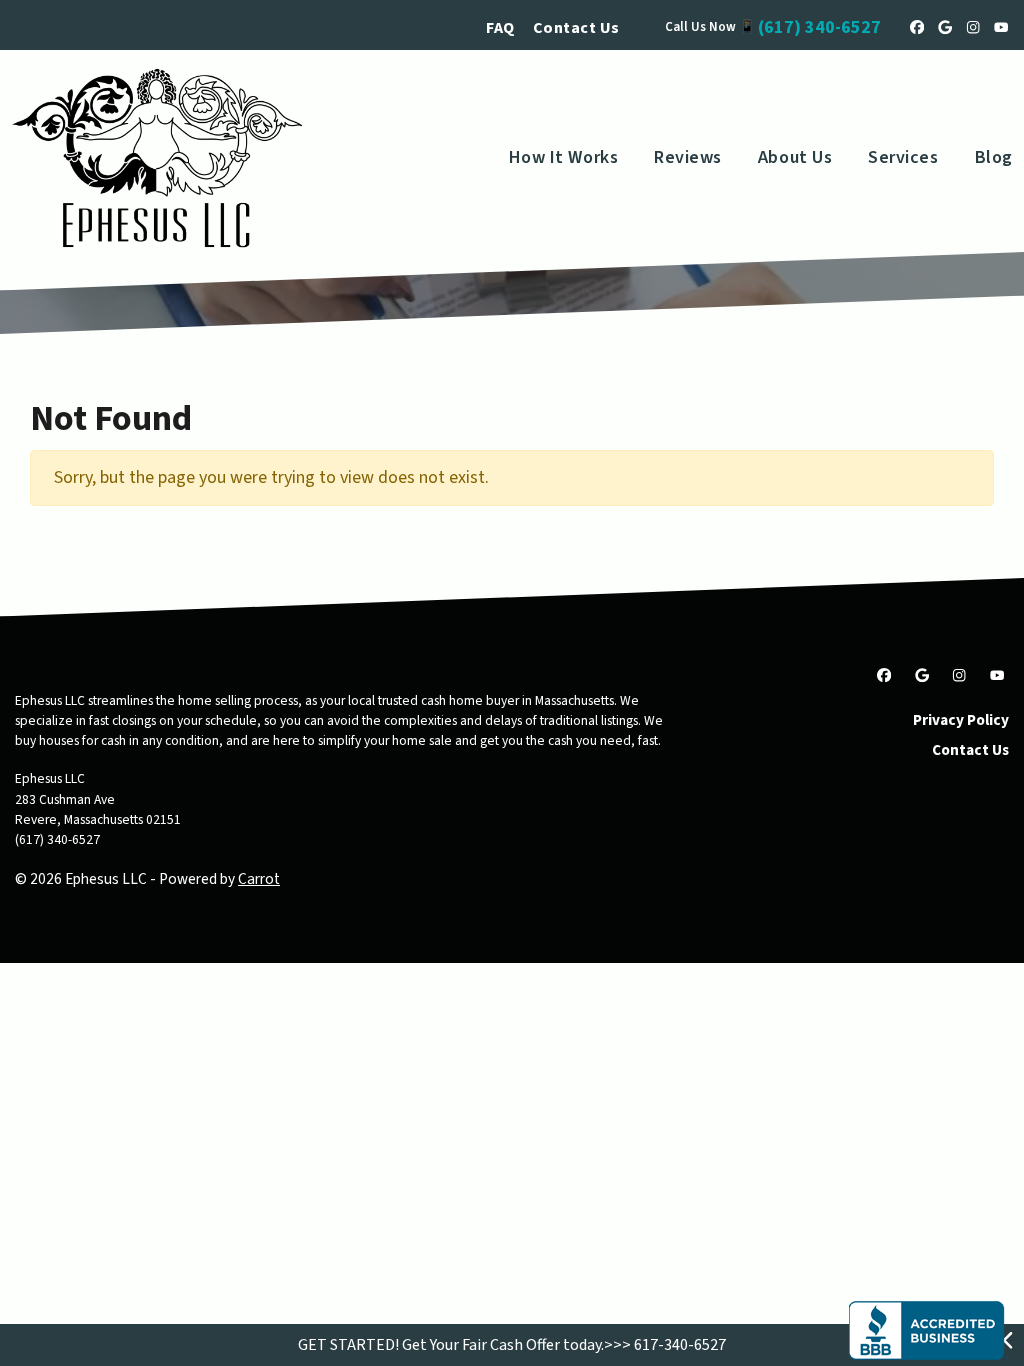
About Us (795, 157)
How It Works (563, 157)
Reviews (688, 157)
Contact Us (576, 28)
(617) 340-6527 (819, 27)
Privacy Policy (961, 720)
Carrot (259, 879)
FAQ (500, 28)
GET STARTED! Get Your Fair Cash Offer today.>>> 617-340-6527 (512, 1345)
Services (903, 157)
